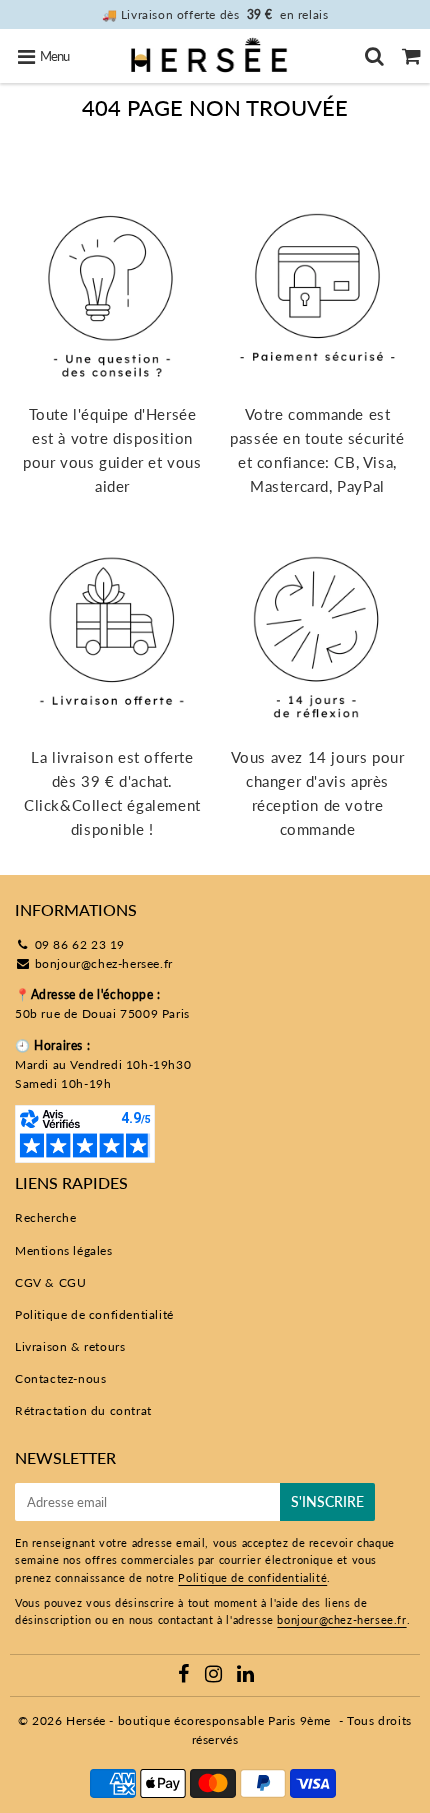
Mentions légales (64, 1250)
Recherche (45, 1217)
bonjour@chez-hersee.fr (104, 963)
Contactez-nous (60, 1378)
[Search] (374, 56)
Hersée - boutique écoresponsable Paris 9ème (198, 1720)
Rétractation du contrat (83, 1410)
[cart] (411, 56)
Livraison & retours (70, 1346)
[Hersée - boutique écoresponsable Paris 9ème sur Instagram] (215, 1676)
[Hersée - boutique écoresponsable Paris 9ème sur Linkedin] (246, 1676)
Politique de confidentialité (94, 1314)
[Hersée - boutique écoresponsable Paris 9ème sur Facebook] (186, 1676)
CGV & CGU (50, 1282)
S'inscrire (327, 1501)
